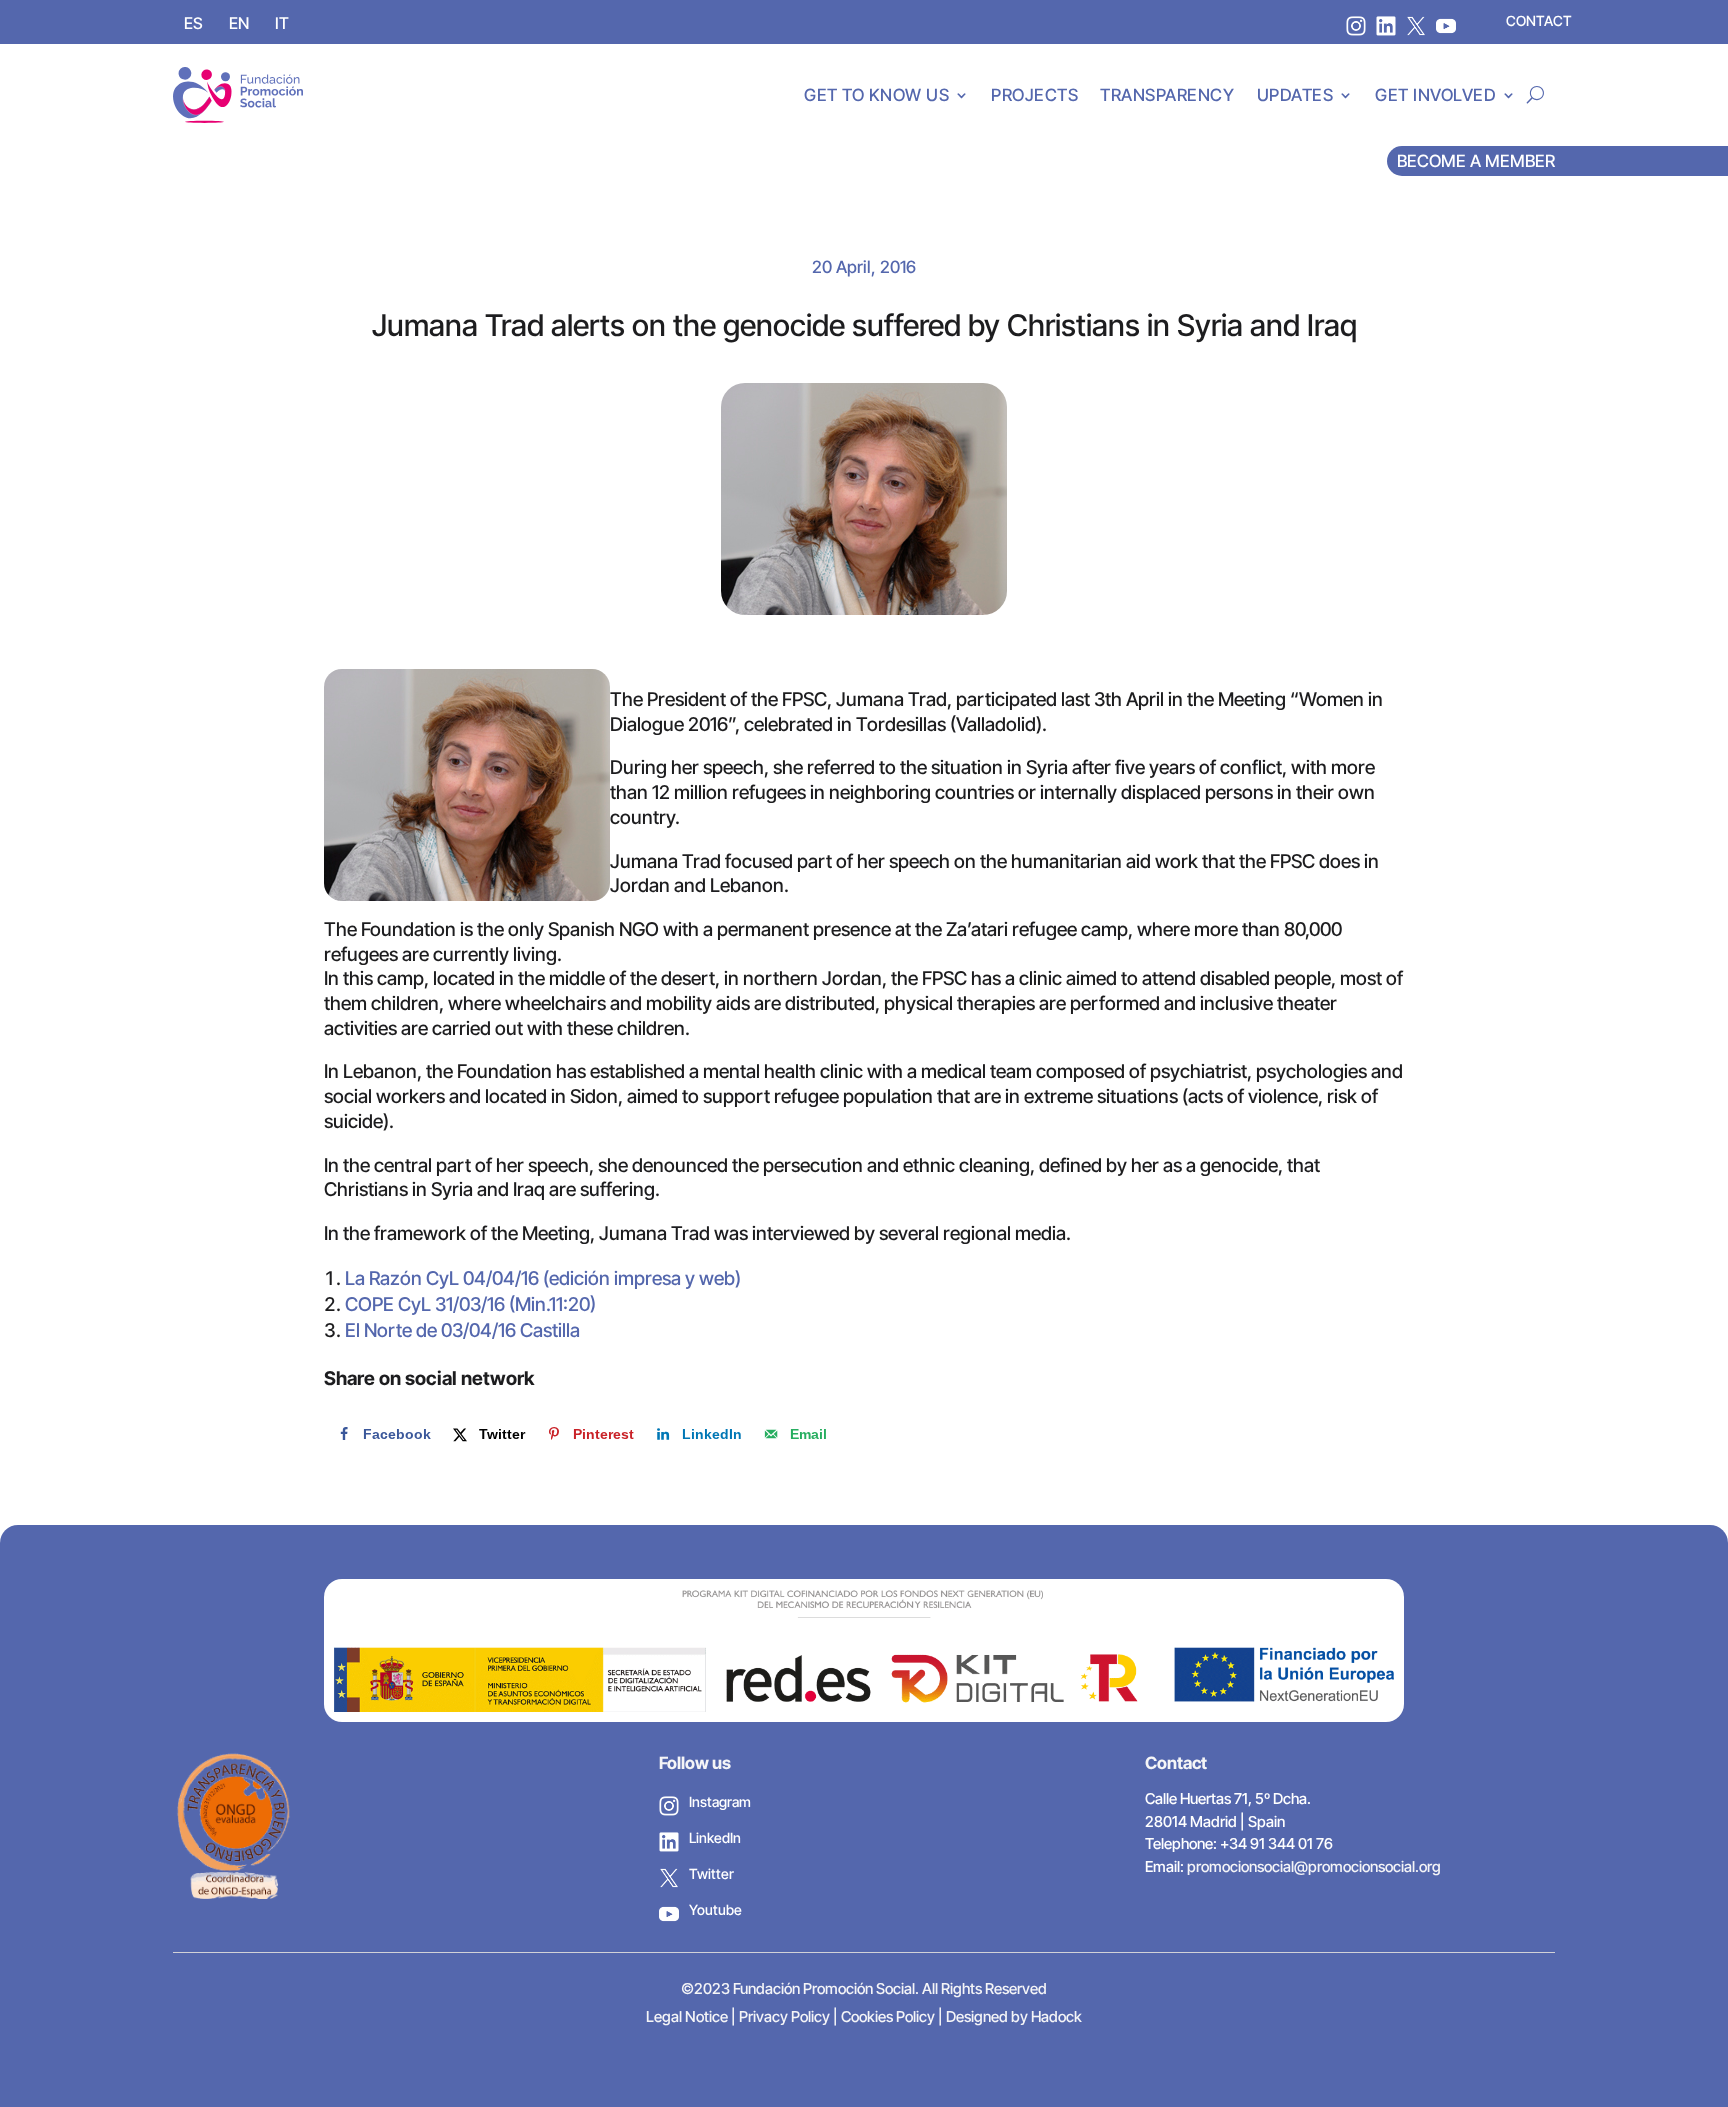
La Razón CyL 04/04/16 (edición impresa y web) (543, 1278)
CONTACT (1539, 20)
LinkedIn (715, 1837)
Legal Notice (687, 2016)
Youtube (715, 1909)
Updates (1295, 95)
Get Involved (1435, 95)
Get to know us (876, 95)
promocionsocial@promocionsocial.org (1314, 1866)
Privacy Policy (784, 2016)
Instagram (720, 1801)
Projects (1034, 95)
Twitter (711, 1873)
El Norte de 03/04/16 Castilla (462, 1330)
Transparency (1167, 95)
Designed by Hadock (1014, 2016)
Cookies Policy (888, 2016)
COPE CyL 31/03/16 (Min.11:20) (470, 1304)
